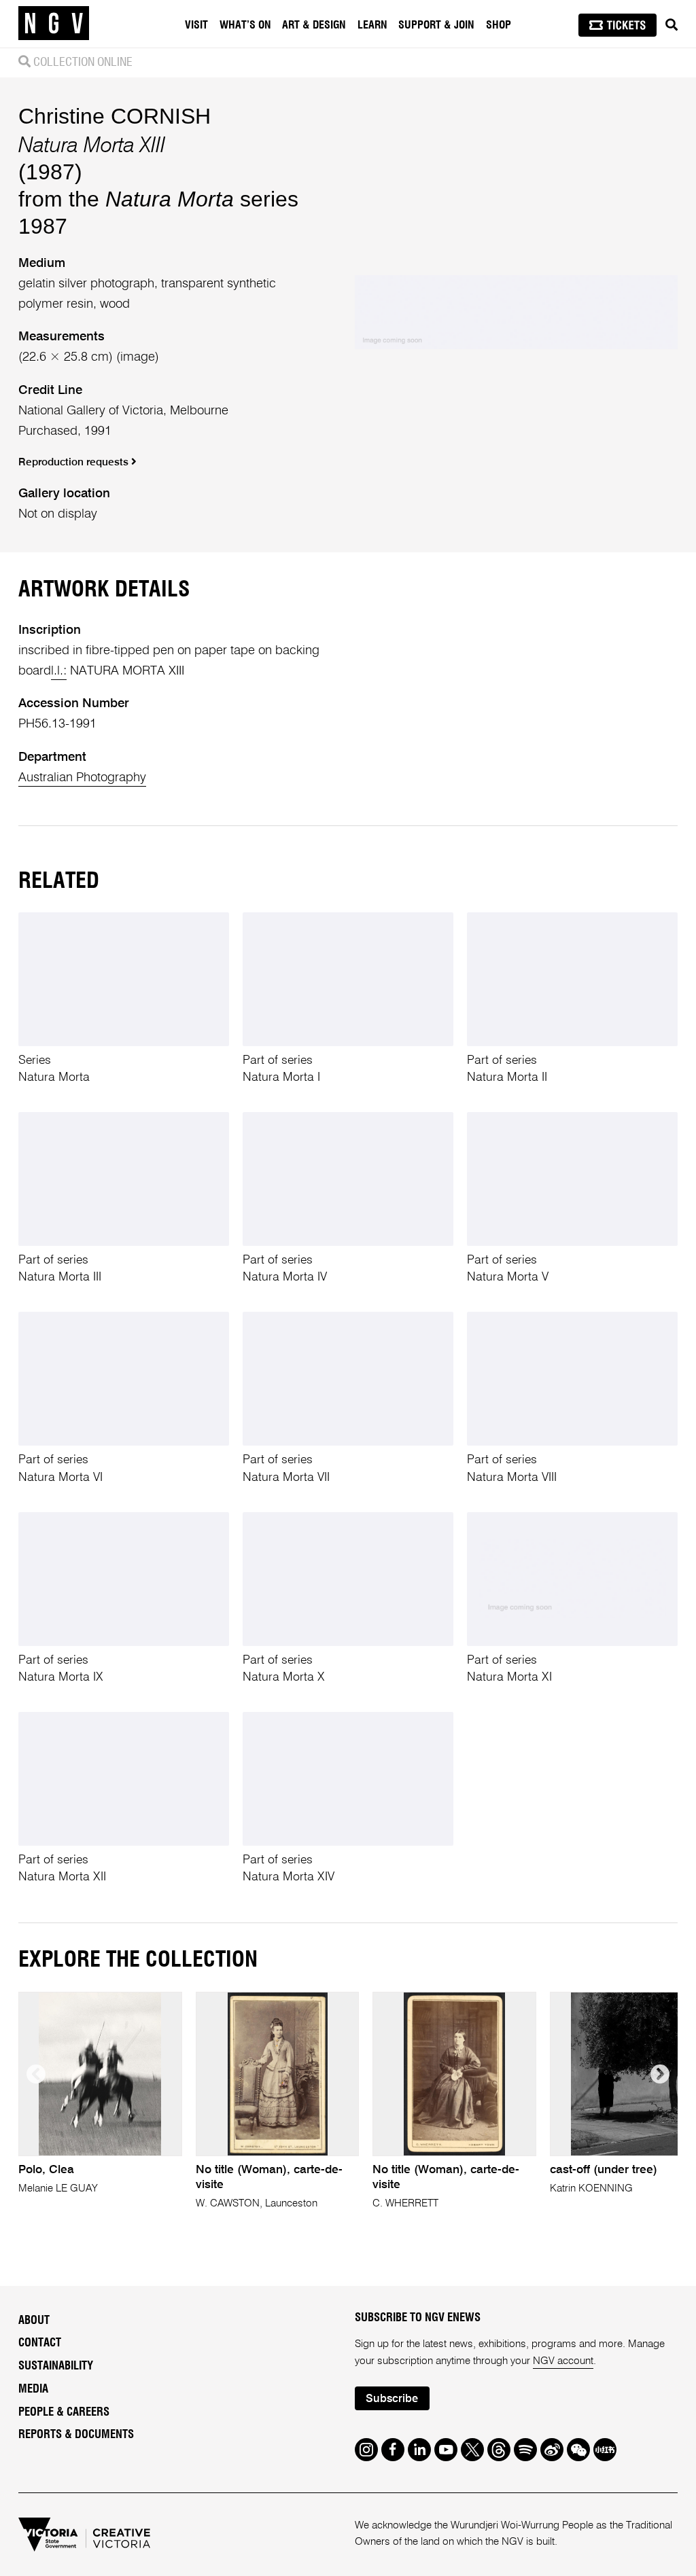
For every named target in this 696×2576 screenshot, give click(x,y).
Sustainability (56, 2366)
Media (33, 2389)
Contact (40, 2343)
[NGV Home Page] (54, 24)
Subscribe (392, 2399)
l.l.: (59, 671)
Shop (499, 25)
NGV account (563, 2361)
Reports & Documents (76, 2435)
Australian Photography (82, 778)
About (34, 2321)
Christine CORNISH (115, 116)
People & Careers (64, 2412)
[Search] (672, 25)
